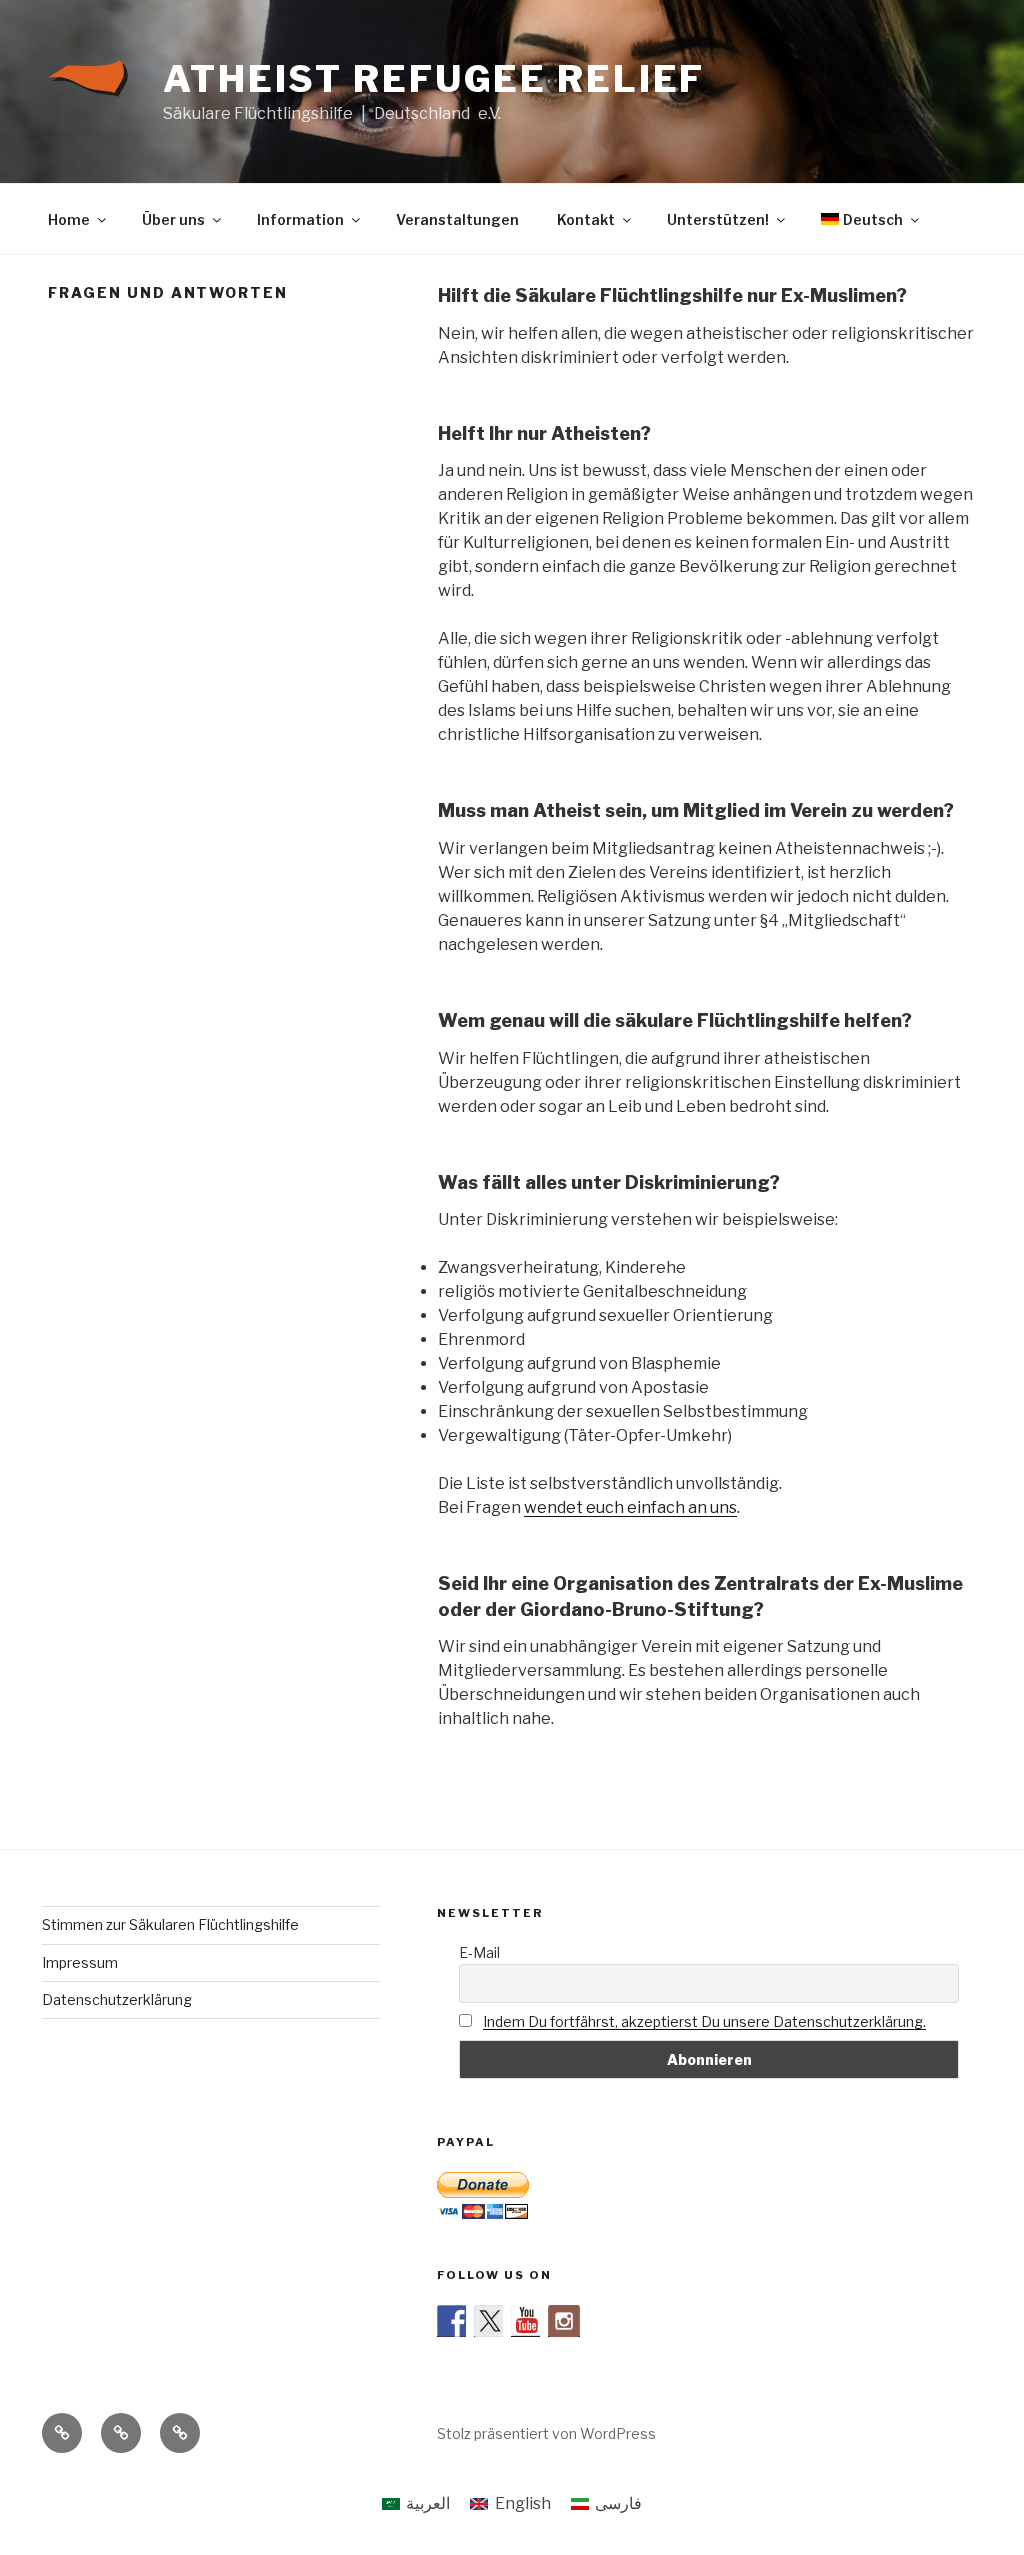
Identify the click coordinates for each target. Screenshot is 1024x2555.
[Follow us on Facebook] (453, 2321)
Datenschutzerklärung (117, 1999)
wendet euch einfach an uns (630, 1507)
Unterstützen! (718, 219)
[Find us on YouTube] (527, 2321)
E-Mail (479, 1952)
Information (300, 219)
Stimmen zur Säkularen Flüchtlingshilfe (170, 1924)
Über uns (173, 219)
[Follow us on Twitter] (490, 2321)
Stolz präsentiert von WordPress (546, 2433)
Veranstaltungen (457, 219)
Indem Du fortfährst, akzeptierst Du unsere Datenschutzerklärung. (704, 2021)
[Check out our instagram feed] (564, 2321)
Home (69, 219)
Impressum (80, 1962)
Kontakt (586, 219)
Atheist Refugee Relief (434, 79)
